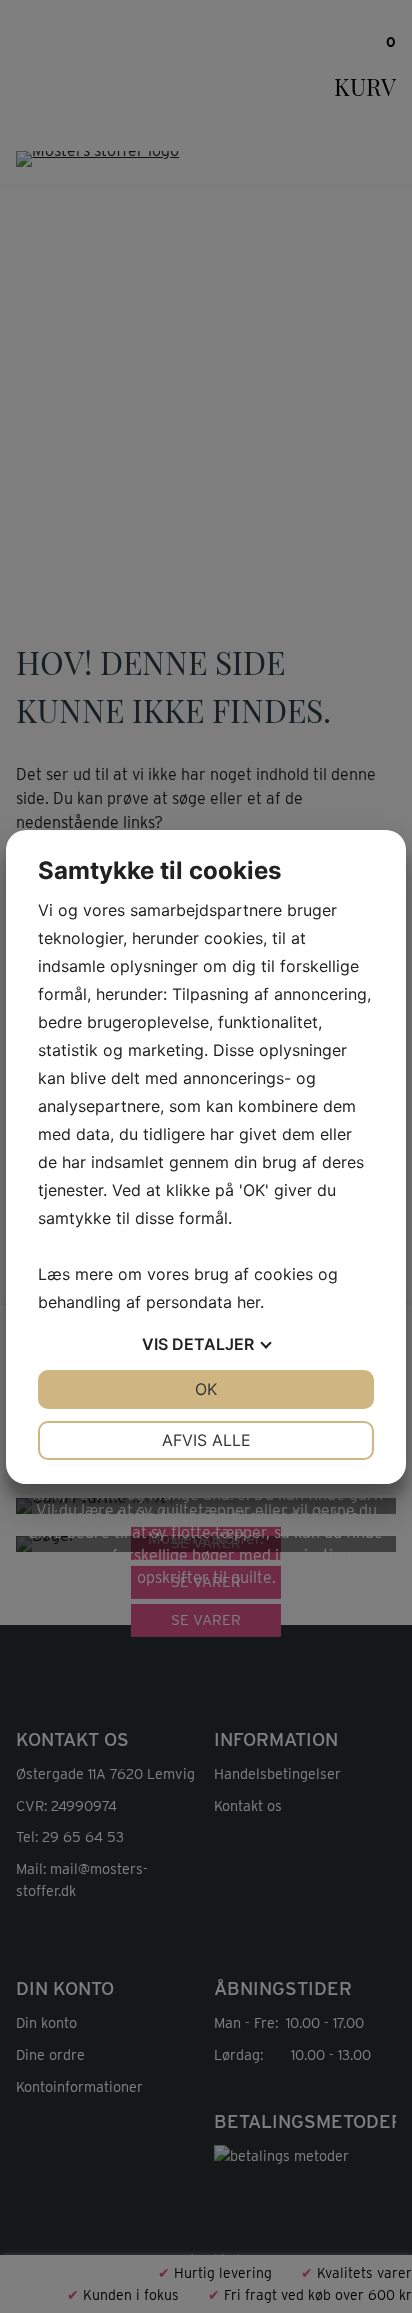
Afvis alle (206, 1440)
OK (206, 1389)
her (248, 1302)
